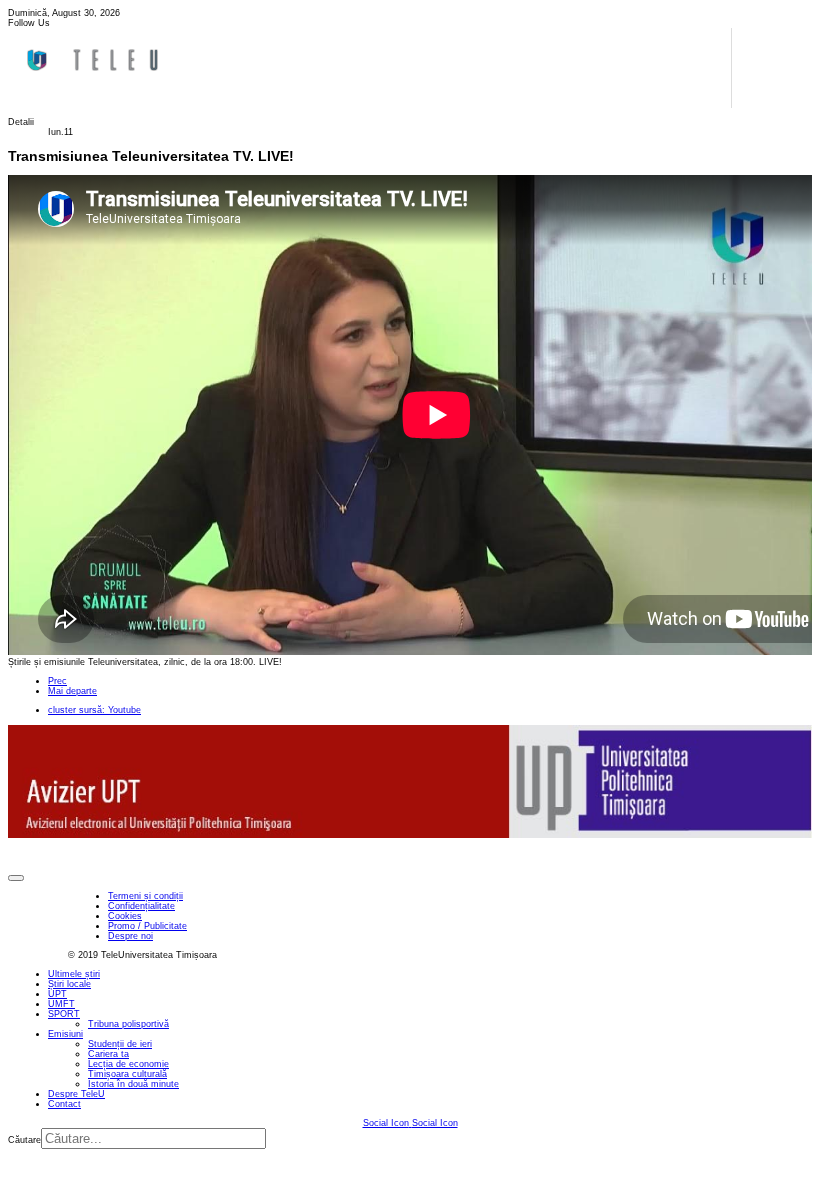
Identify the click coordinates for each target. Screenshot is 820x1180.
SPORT (64, 1014)
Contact (64, 1104)
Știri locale (69, 984)
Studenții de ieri (120, 1044)
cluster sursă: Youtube (94, 710)
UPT (57, 994)
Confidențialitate (141, 906)
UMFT (61, 1004)
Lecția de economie (128, 1064)
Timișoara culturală (127, 1074)
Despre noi (130, 936)
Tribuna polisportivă (128, 1024)
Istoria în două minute (133, 1084)
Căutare (24, 1140)
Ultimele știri (74, 974)
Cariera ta (108, 1054)
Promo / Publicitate (147, 926)
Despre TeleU (76, 1094)
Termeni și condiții (145, 896)
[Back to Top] (16, 878)
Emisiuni (65, 1034)
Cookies (125, 916)
